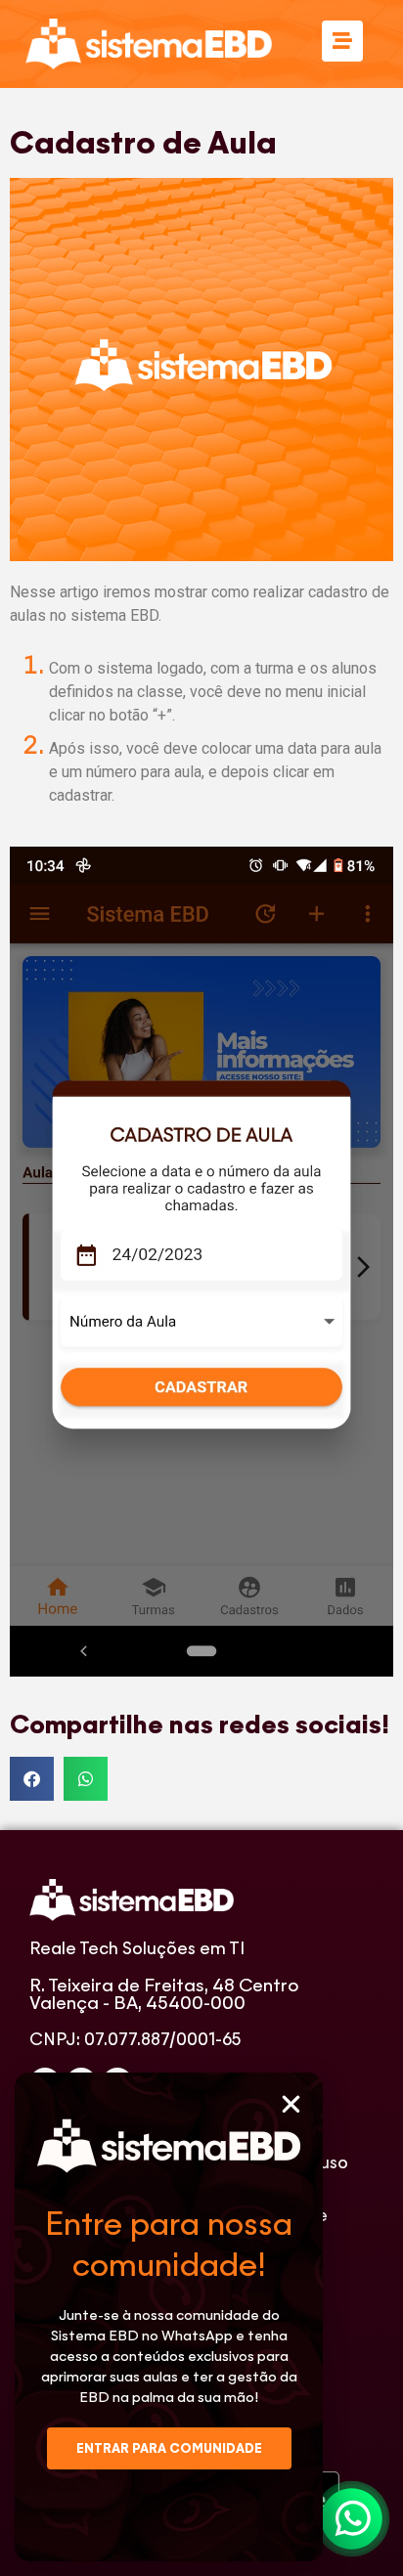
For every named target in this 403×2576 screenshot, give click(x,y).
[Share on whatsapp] (86, 1779)
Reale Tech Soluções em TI (137, 1948)
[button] (291, 2104)
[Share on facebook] (32, 1779)
